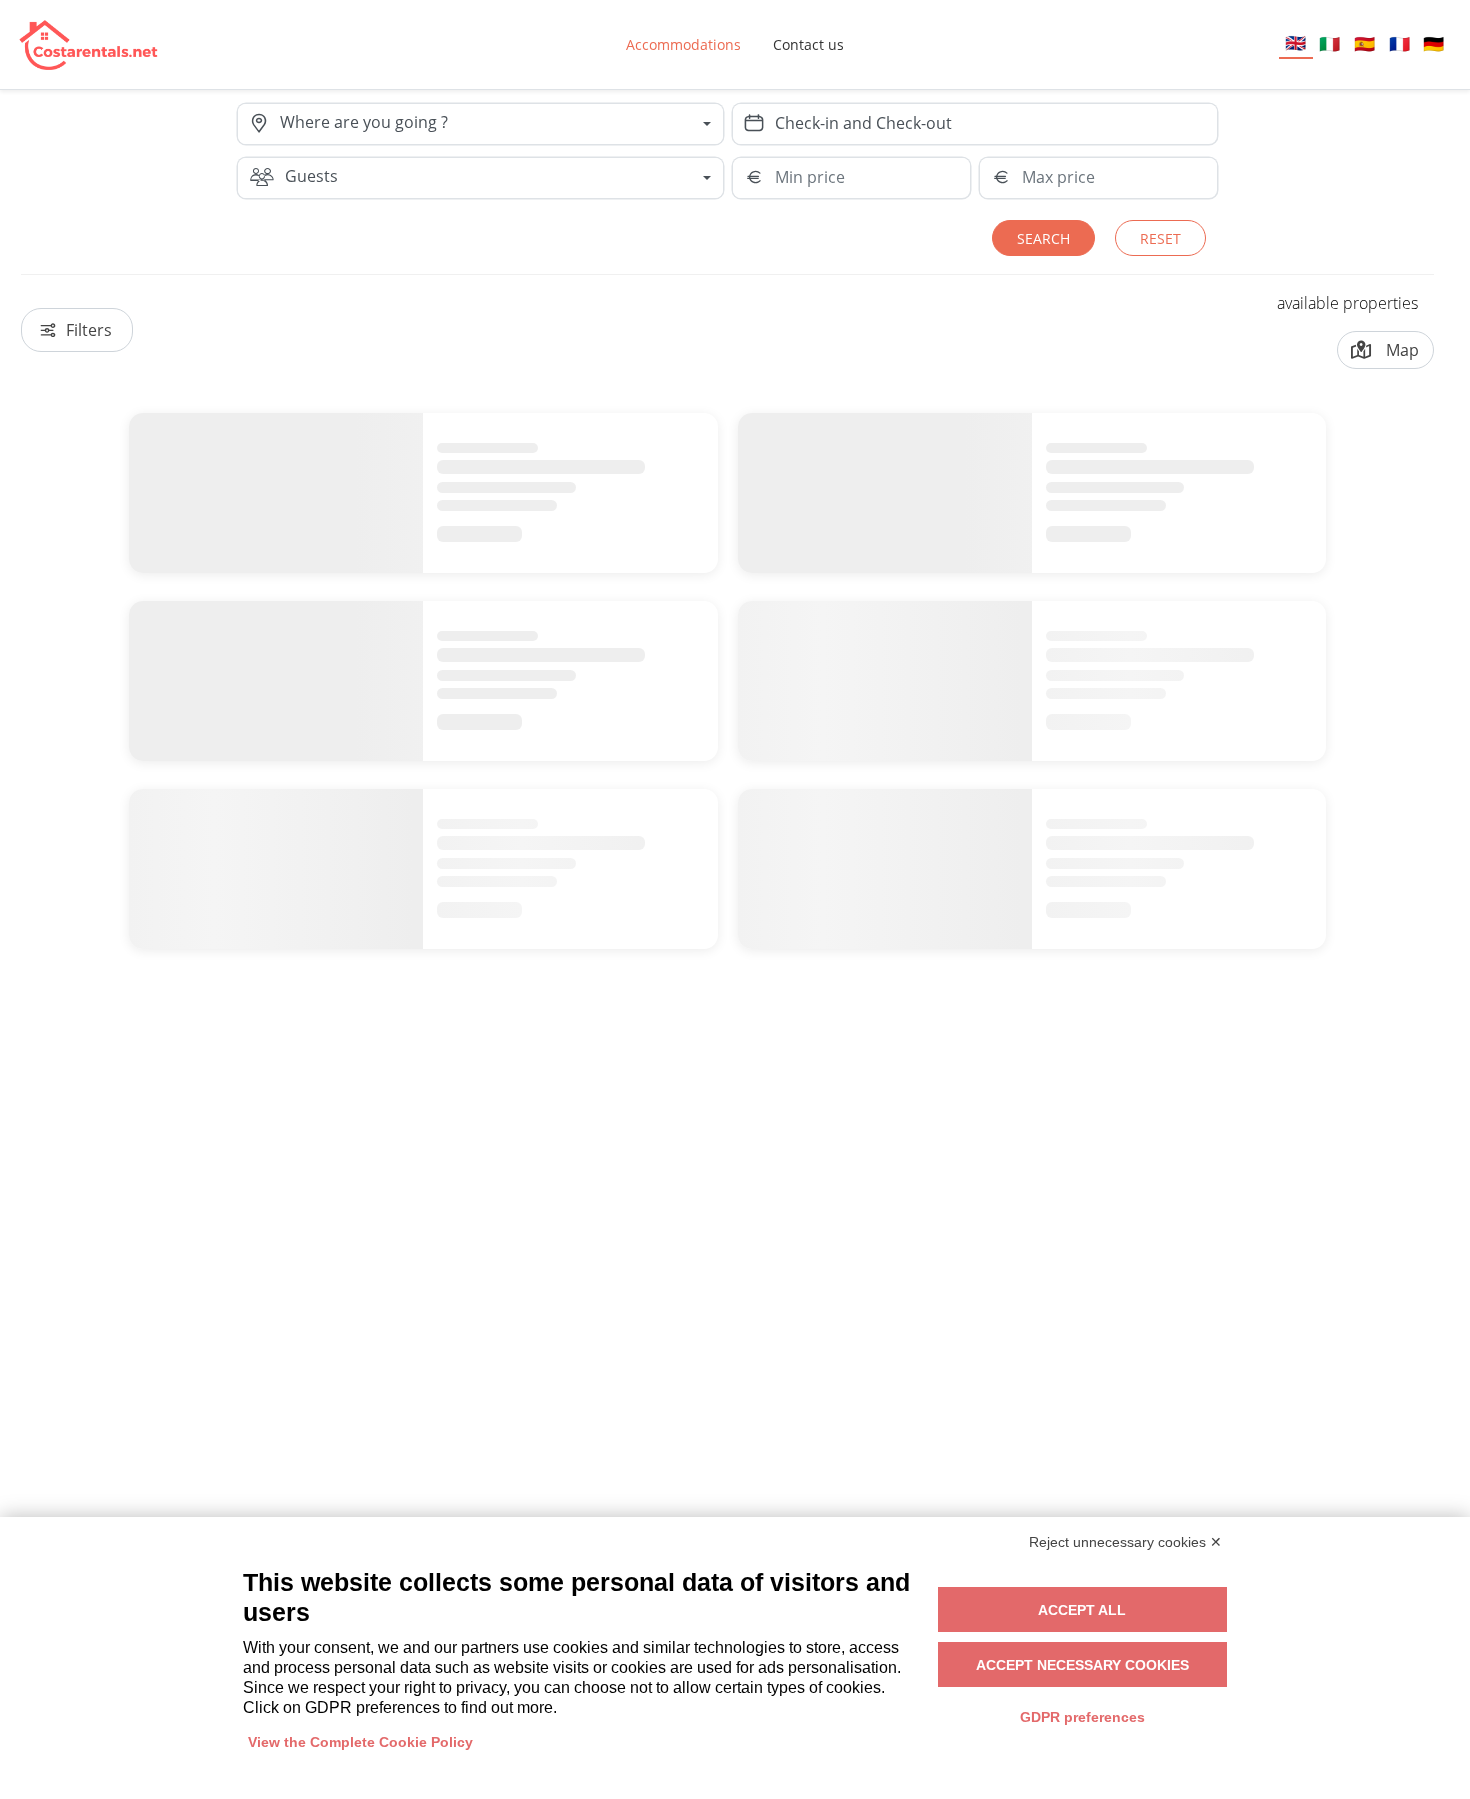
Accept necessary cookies (1082, 1665)
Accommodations (683, 44)
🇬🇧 (1295, 42)
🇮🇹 (1329, 43)
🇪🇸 (1364, 43)
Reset (1160, 238)
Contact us (808, 44)
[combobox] (501, 124)
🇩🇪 (1433, 43)
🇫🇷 (1399, 43)
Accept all (1082, 1610)
